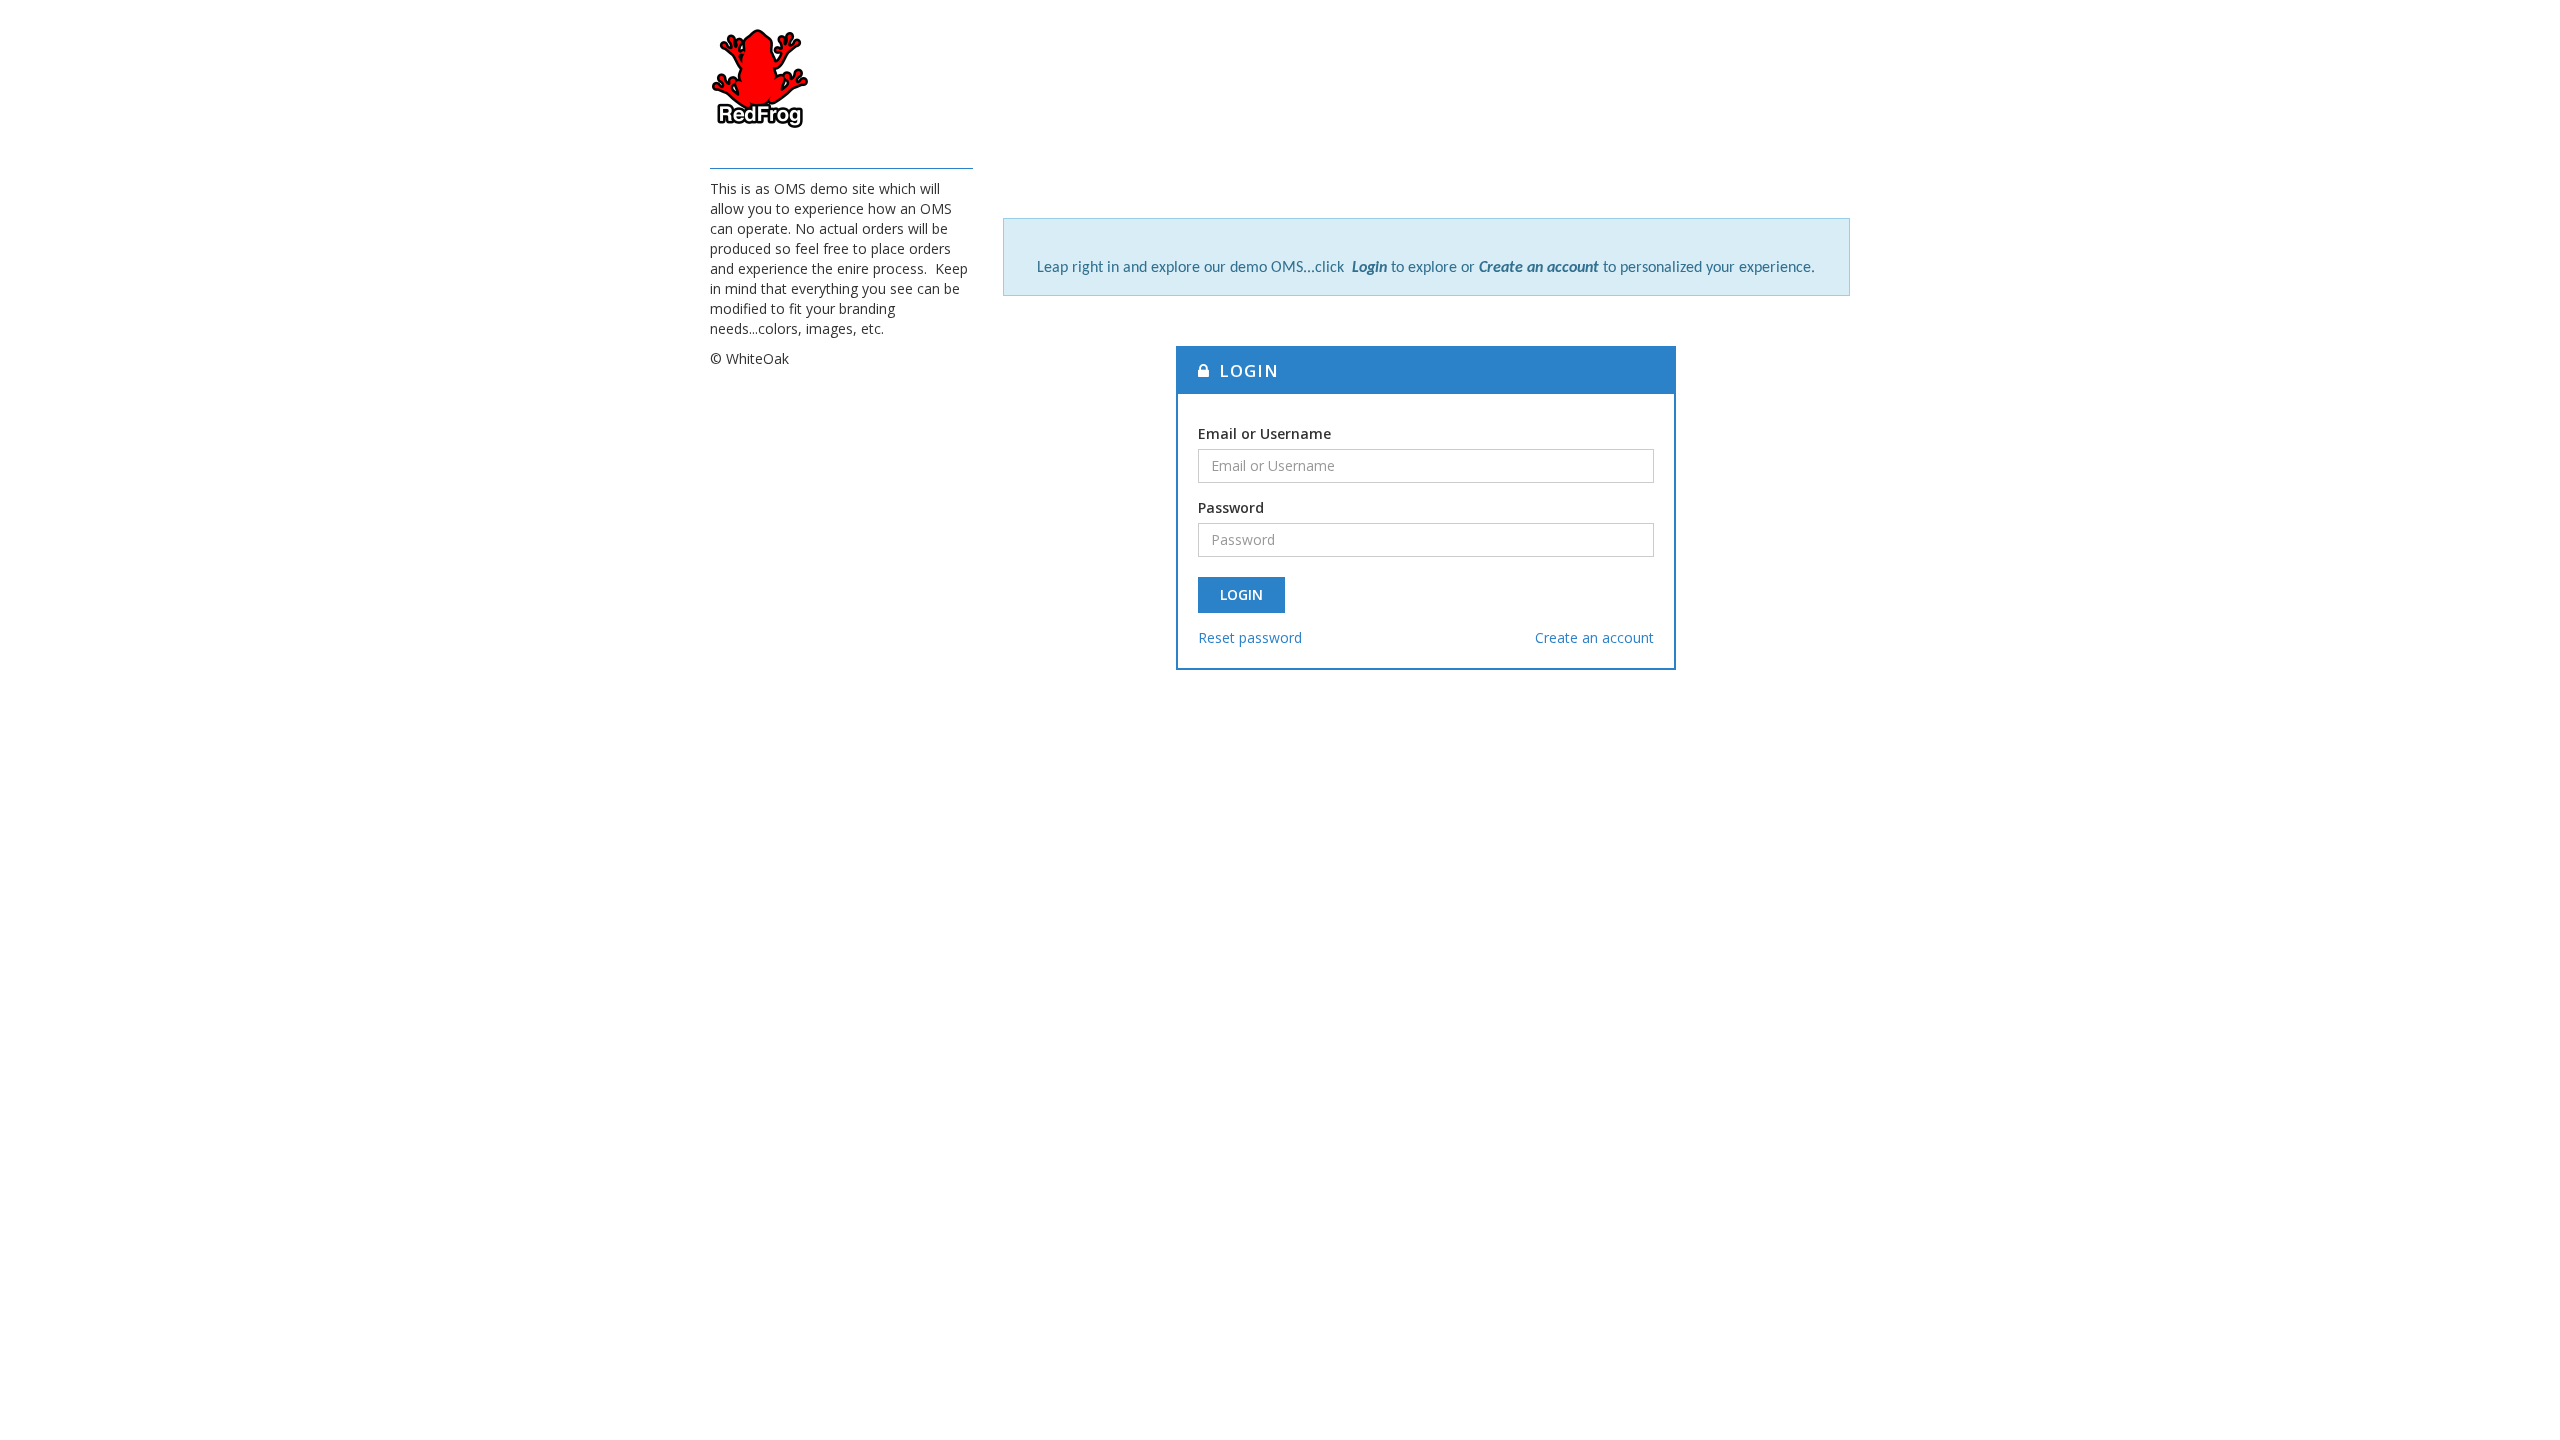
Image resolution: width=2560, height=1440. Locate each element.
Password (1231, 507)
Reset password (1250, 637)
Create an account (1594, 637)
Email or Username (1264, 433)
